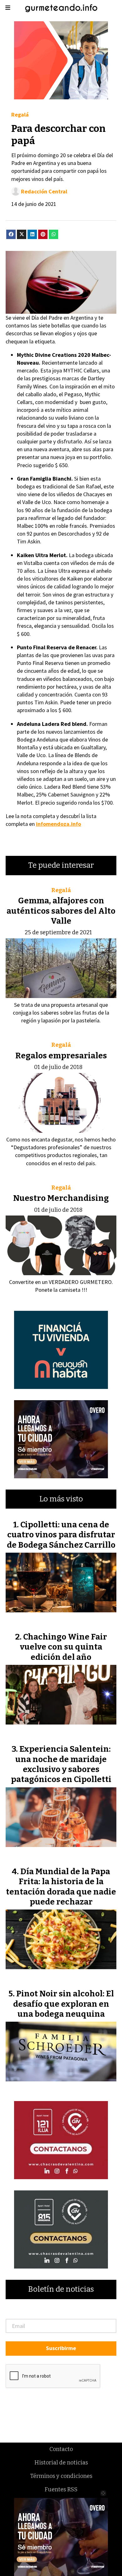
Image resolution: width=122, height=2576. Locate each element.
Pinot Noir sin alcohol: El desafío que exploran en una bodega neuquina (64, 2004)
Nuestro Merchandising (61, 1198)
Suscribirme (61, 2348)
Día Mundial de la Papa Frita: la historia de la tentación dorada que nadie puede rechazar (61, 1887)
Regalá (20, 115)
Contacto (61, 2449)
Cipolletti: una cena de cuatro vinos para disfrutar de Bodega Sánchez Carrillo (61, 1535)
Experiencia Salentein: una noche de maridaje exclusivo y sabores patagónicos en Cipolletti (61, 1764)
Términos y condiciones (61, 2476)
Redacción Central (44, 191)
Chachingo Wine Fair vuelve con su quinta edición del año (64, 1647)
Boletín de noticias (61, 2289)
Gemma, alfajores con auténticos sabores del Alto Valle (61, 911)
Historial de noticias (61, 2463)
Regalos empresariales (61, 1056)
